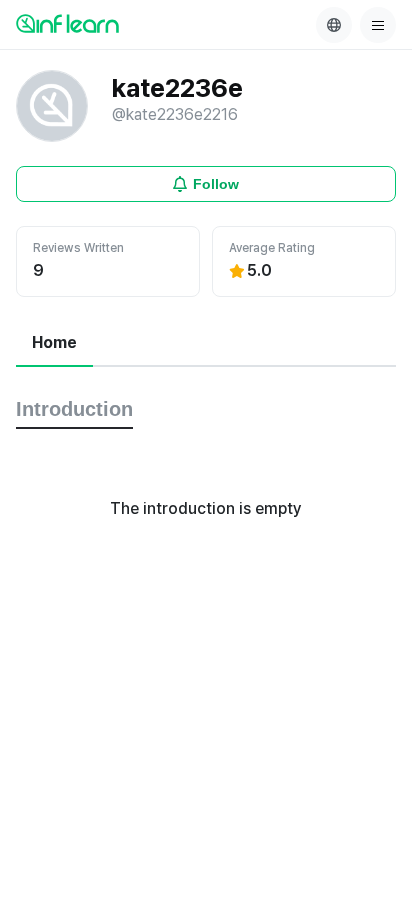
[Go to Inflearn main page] (67, 23)
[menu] (378, 25)
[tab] (54, 344)
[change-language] (334, 25)
